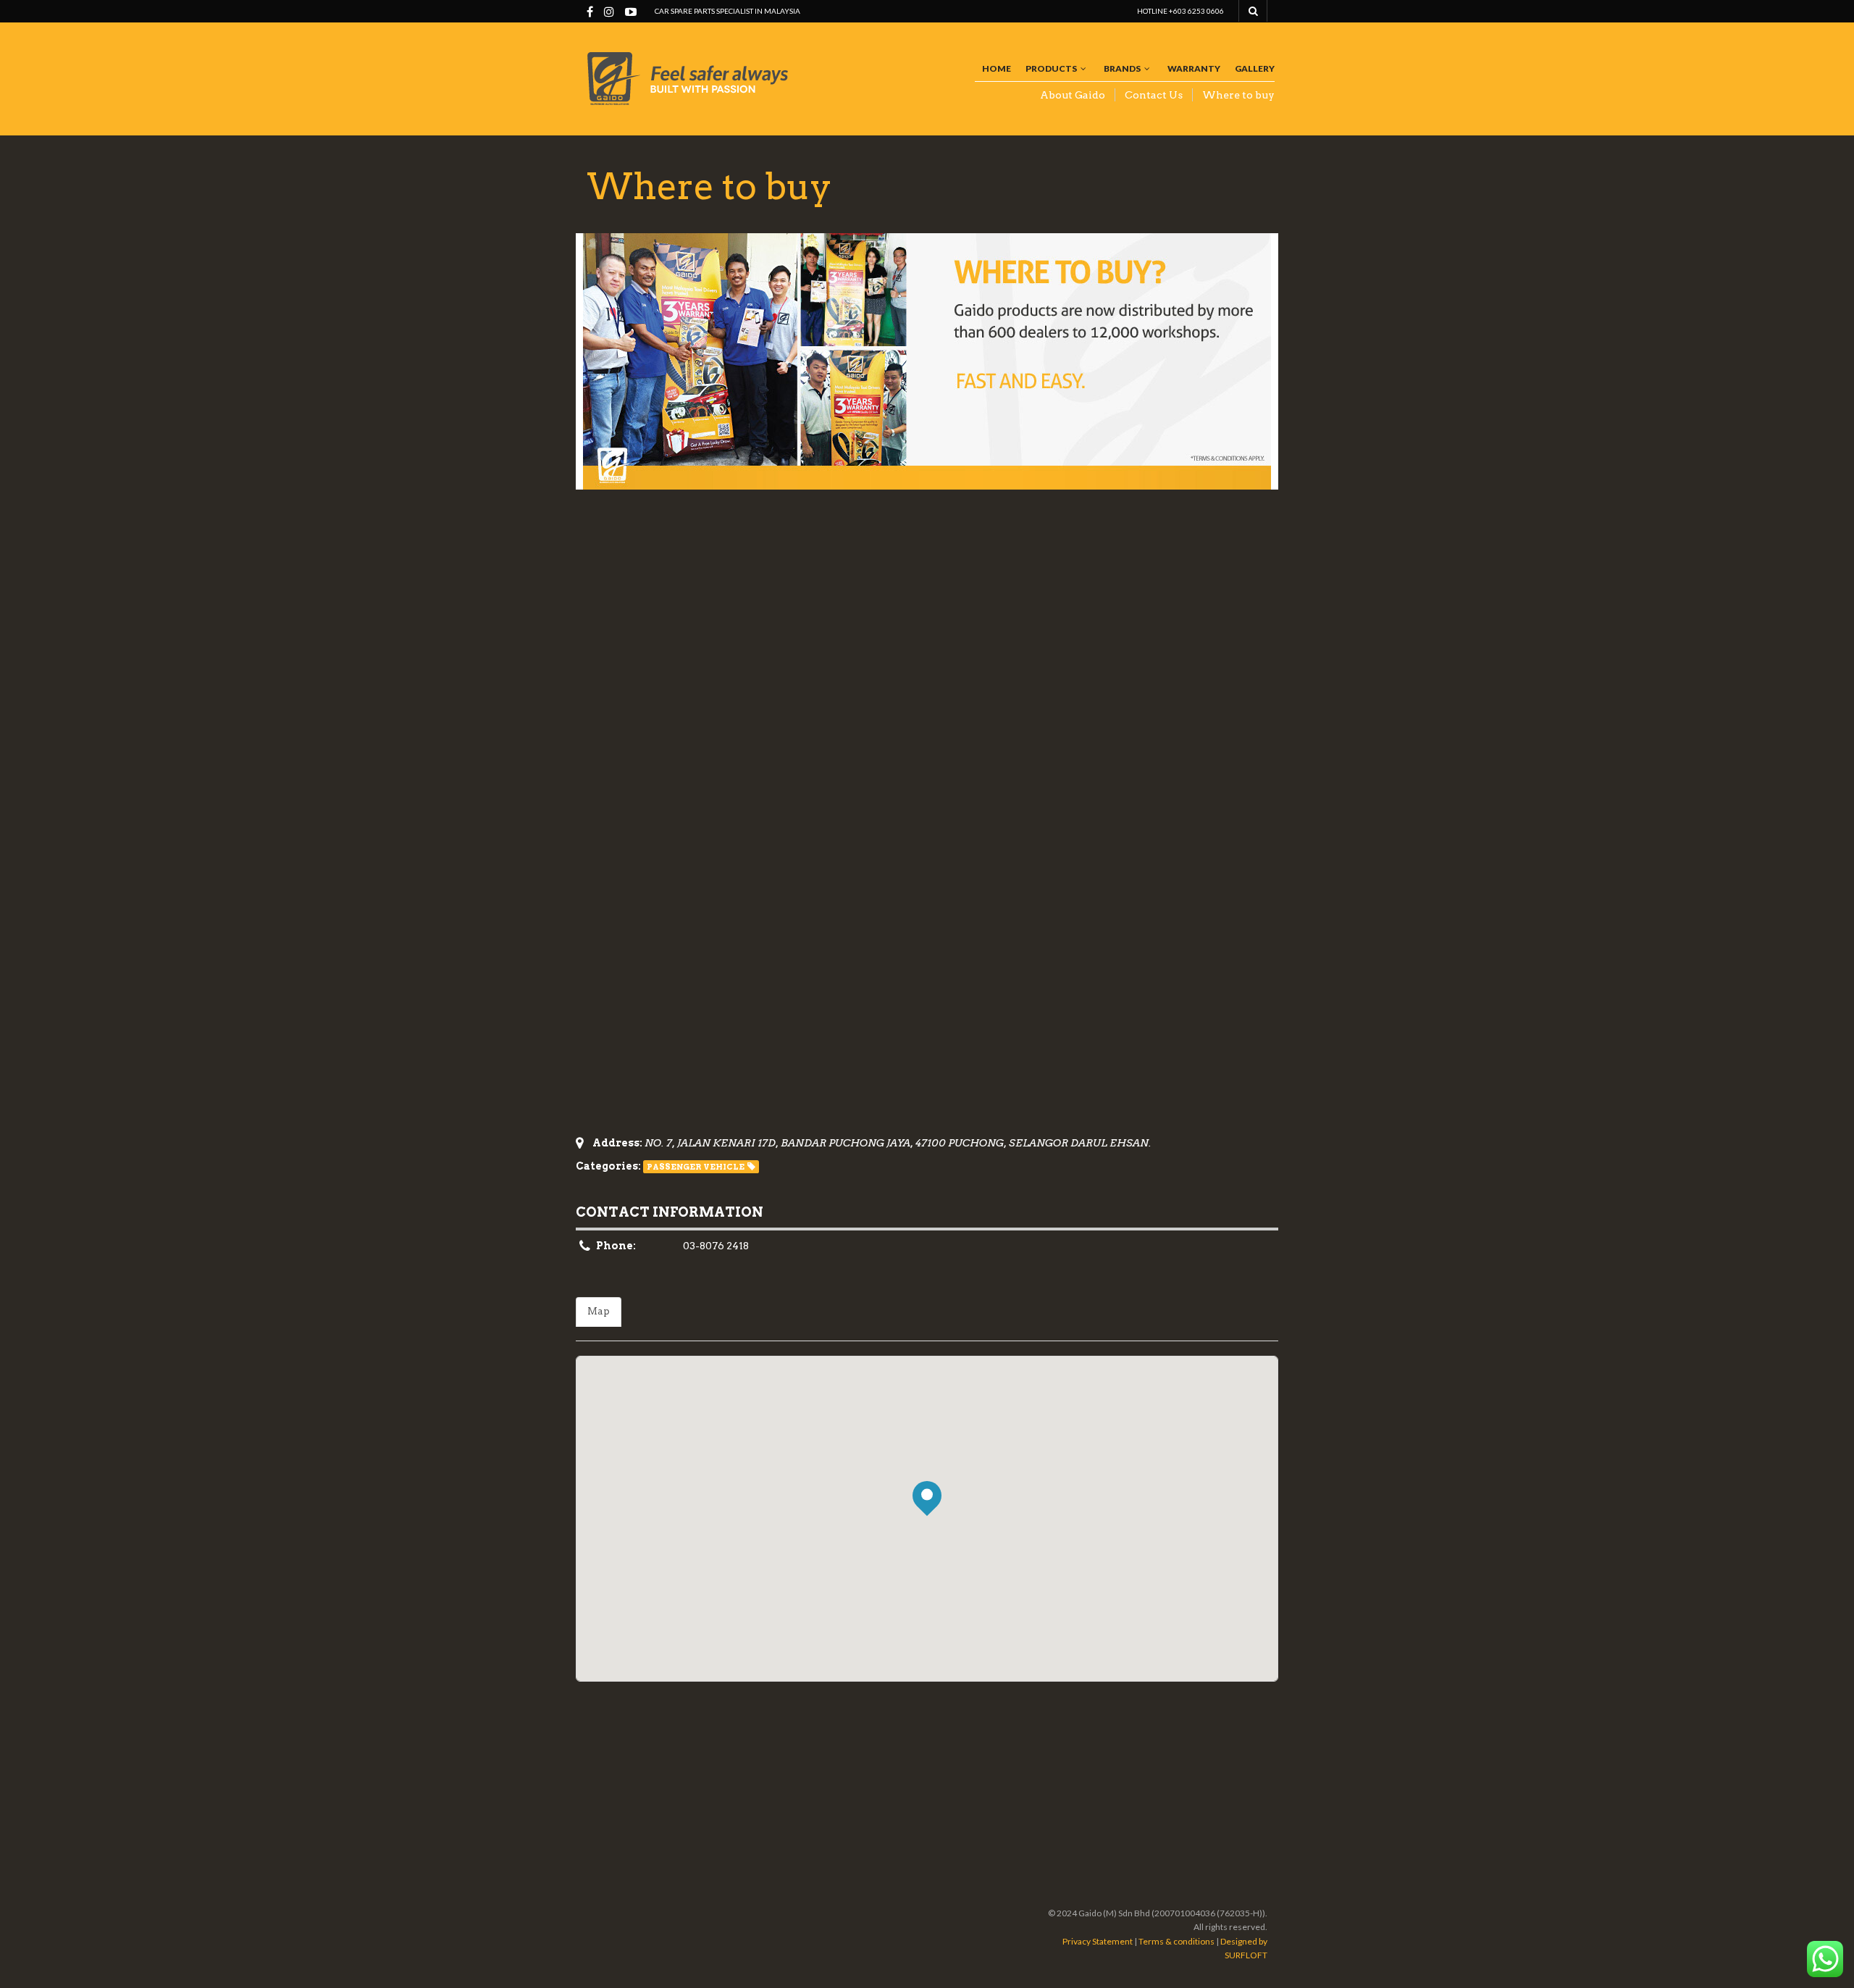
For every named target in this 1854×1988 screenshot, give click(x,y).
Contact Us (1154, 95)
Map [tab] (599, 1311)
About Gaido (1073, 95)
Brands (1122, 68)
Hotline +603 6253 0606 (1180, 11)
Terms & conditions (1176, 1941)
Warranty (1194, 68)
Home (997, 68)
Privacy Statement (1098, 1941)
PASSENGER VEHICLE (696, 1167)
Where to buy (1238, 95)
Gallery (1255, 68)
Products (1051, 68)
